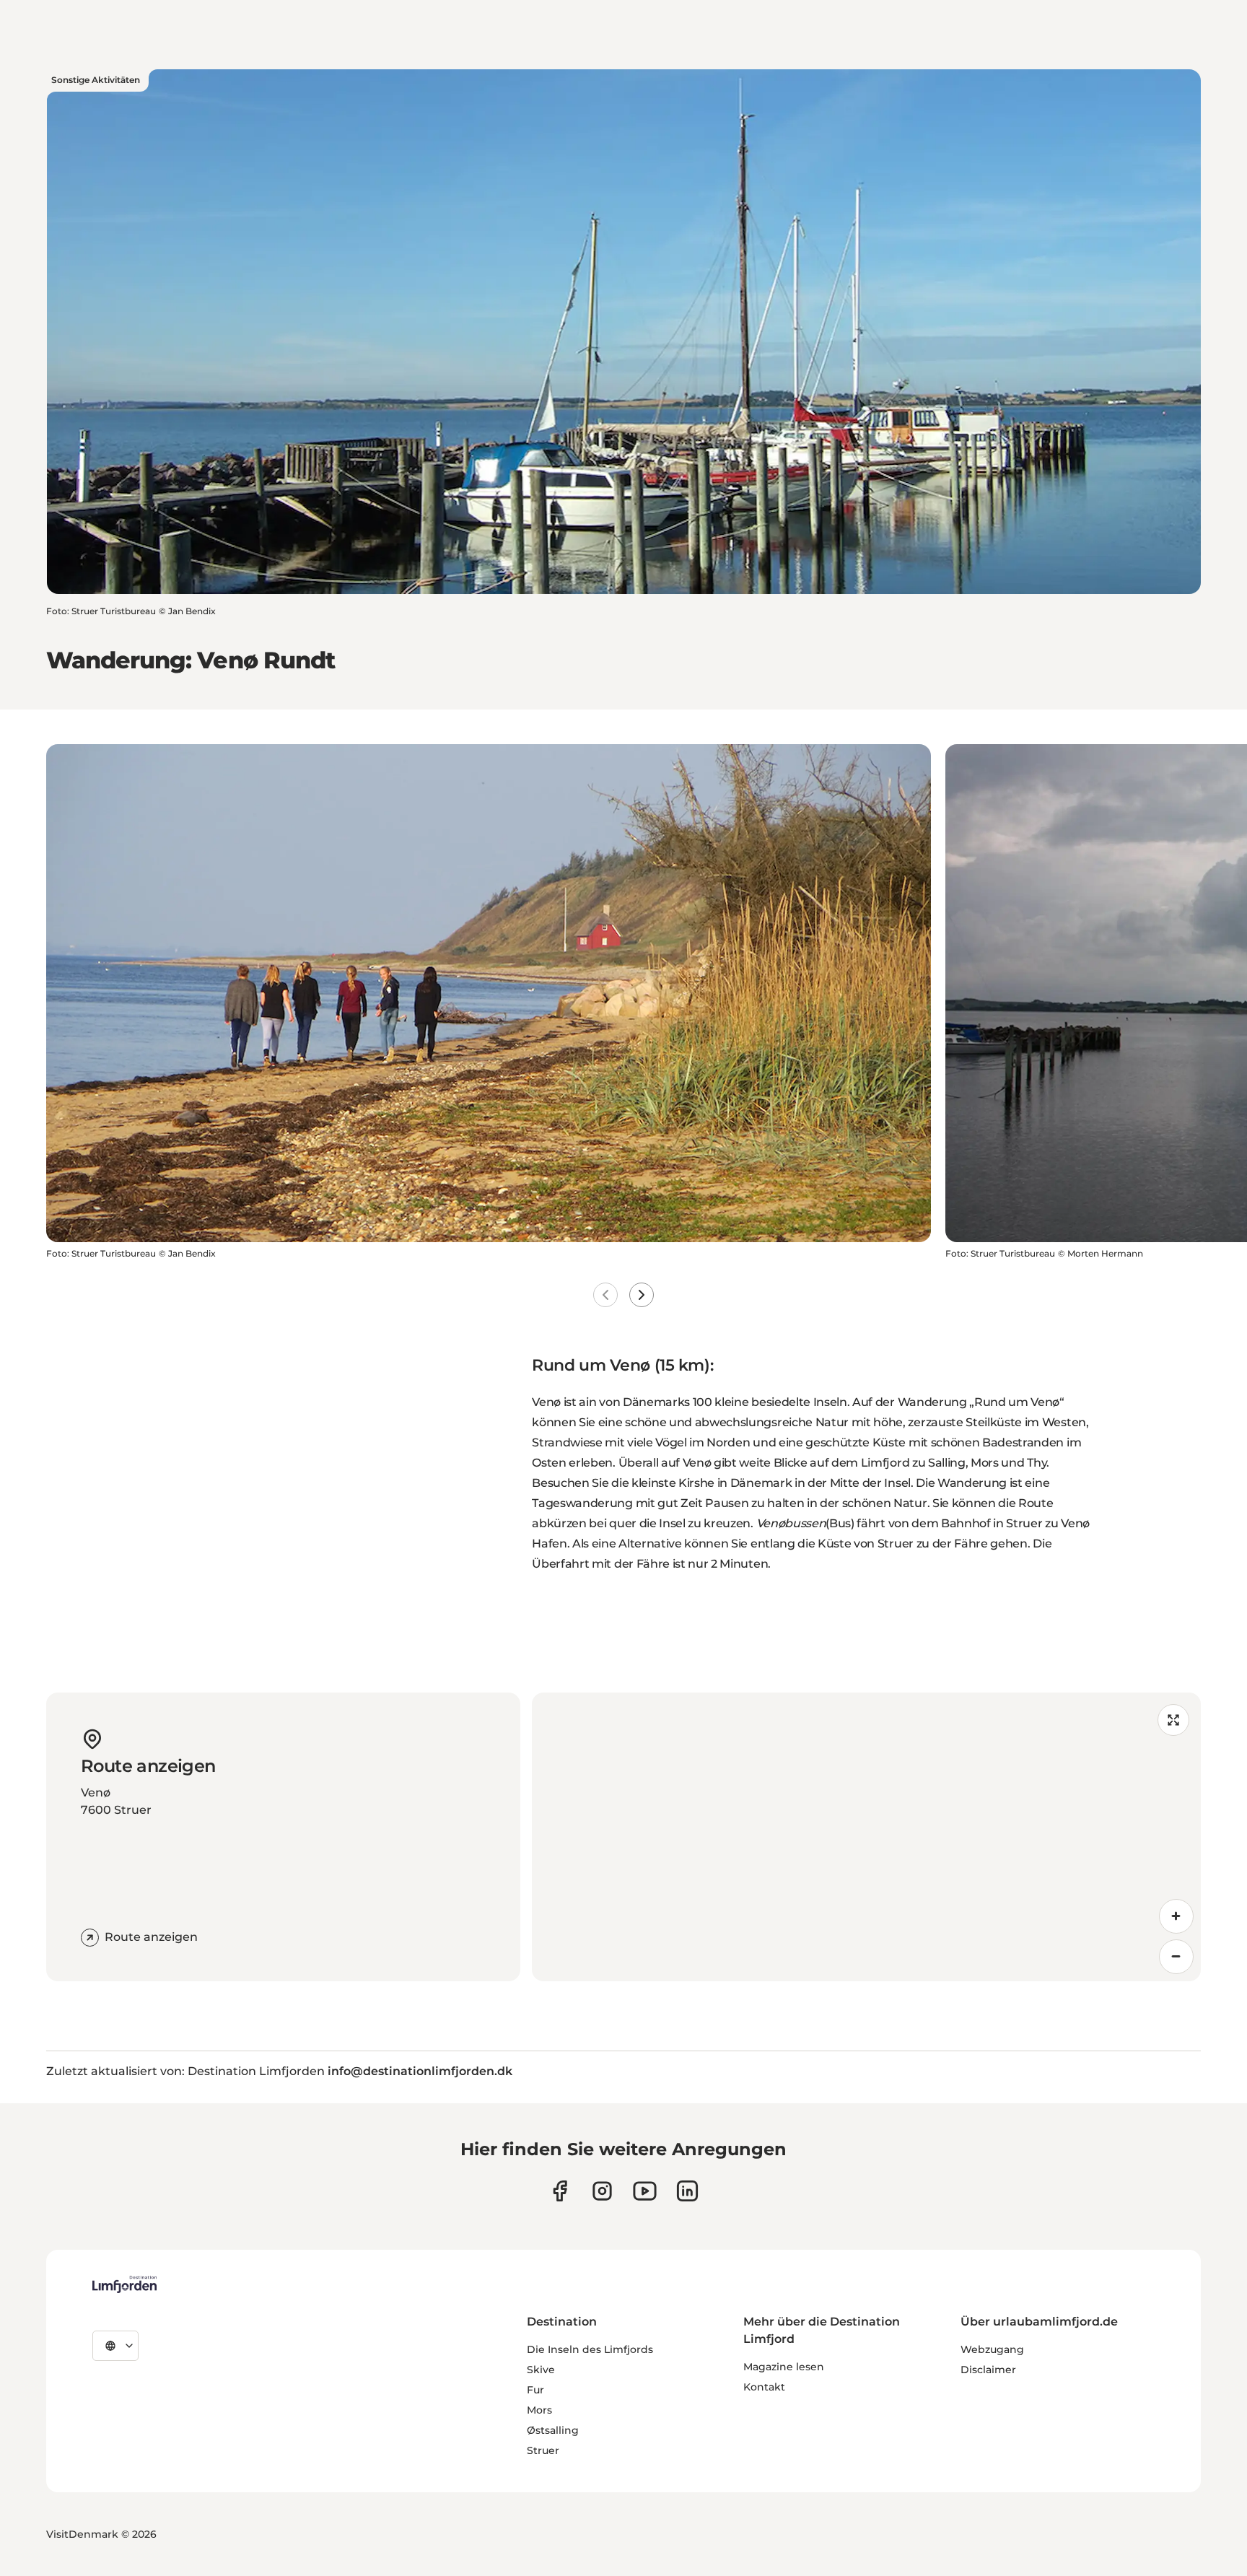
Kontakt (764, 2387)
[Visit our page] (560, 2191)
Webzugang (992, 2349)
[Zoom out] (1176, 1957)
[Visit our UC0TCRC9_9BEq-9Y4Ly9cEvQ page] (645, 2191)
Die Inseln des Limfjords (590, 2349)
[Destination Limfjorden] (124, 2284)
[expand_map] (1173, 1720)
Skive (541, 2370)
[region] (866, 1837)
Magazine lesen (784, 2367)
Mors (539, 2410)
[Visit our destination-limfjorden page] (687, 2191)
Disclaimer (988, 2370)
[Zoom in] (1176, 1916)
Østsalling (553, 2430)
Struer (543, 2450)
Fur (535, 2390)
